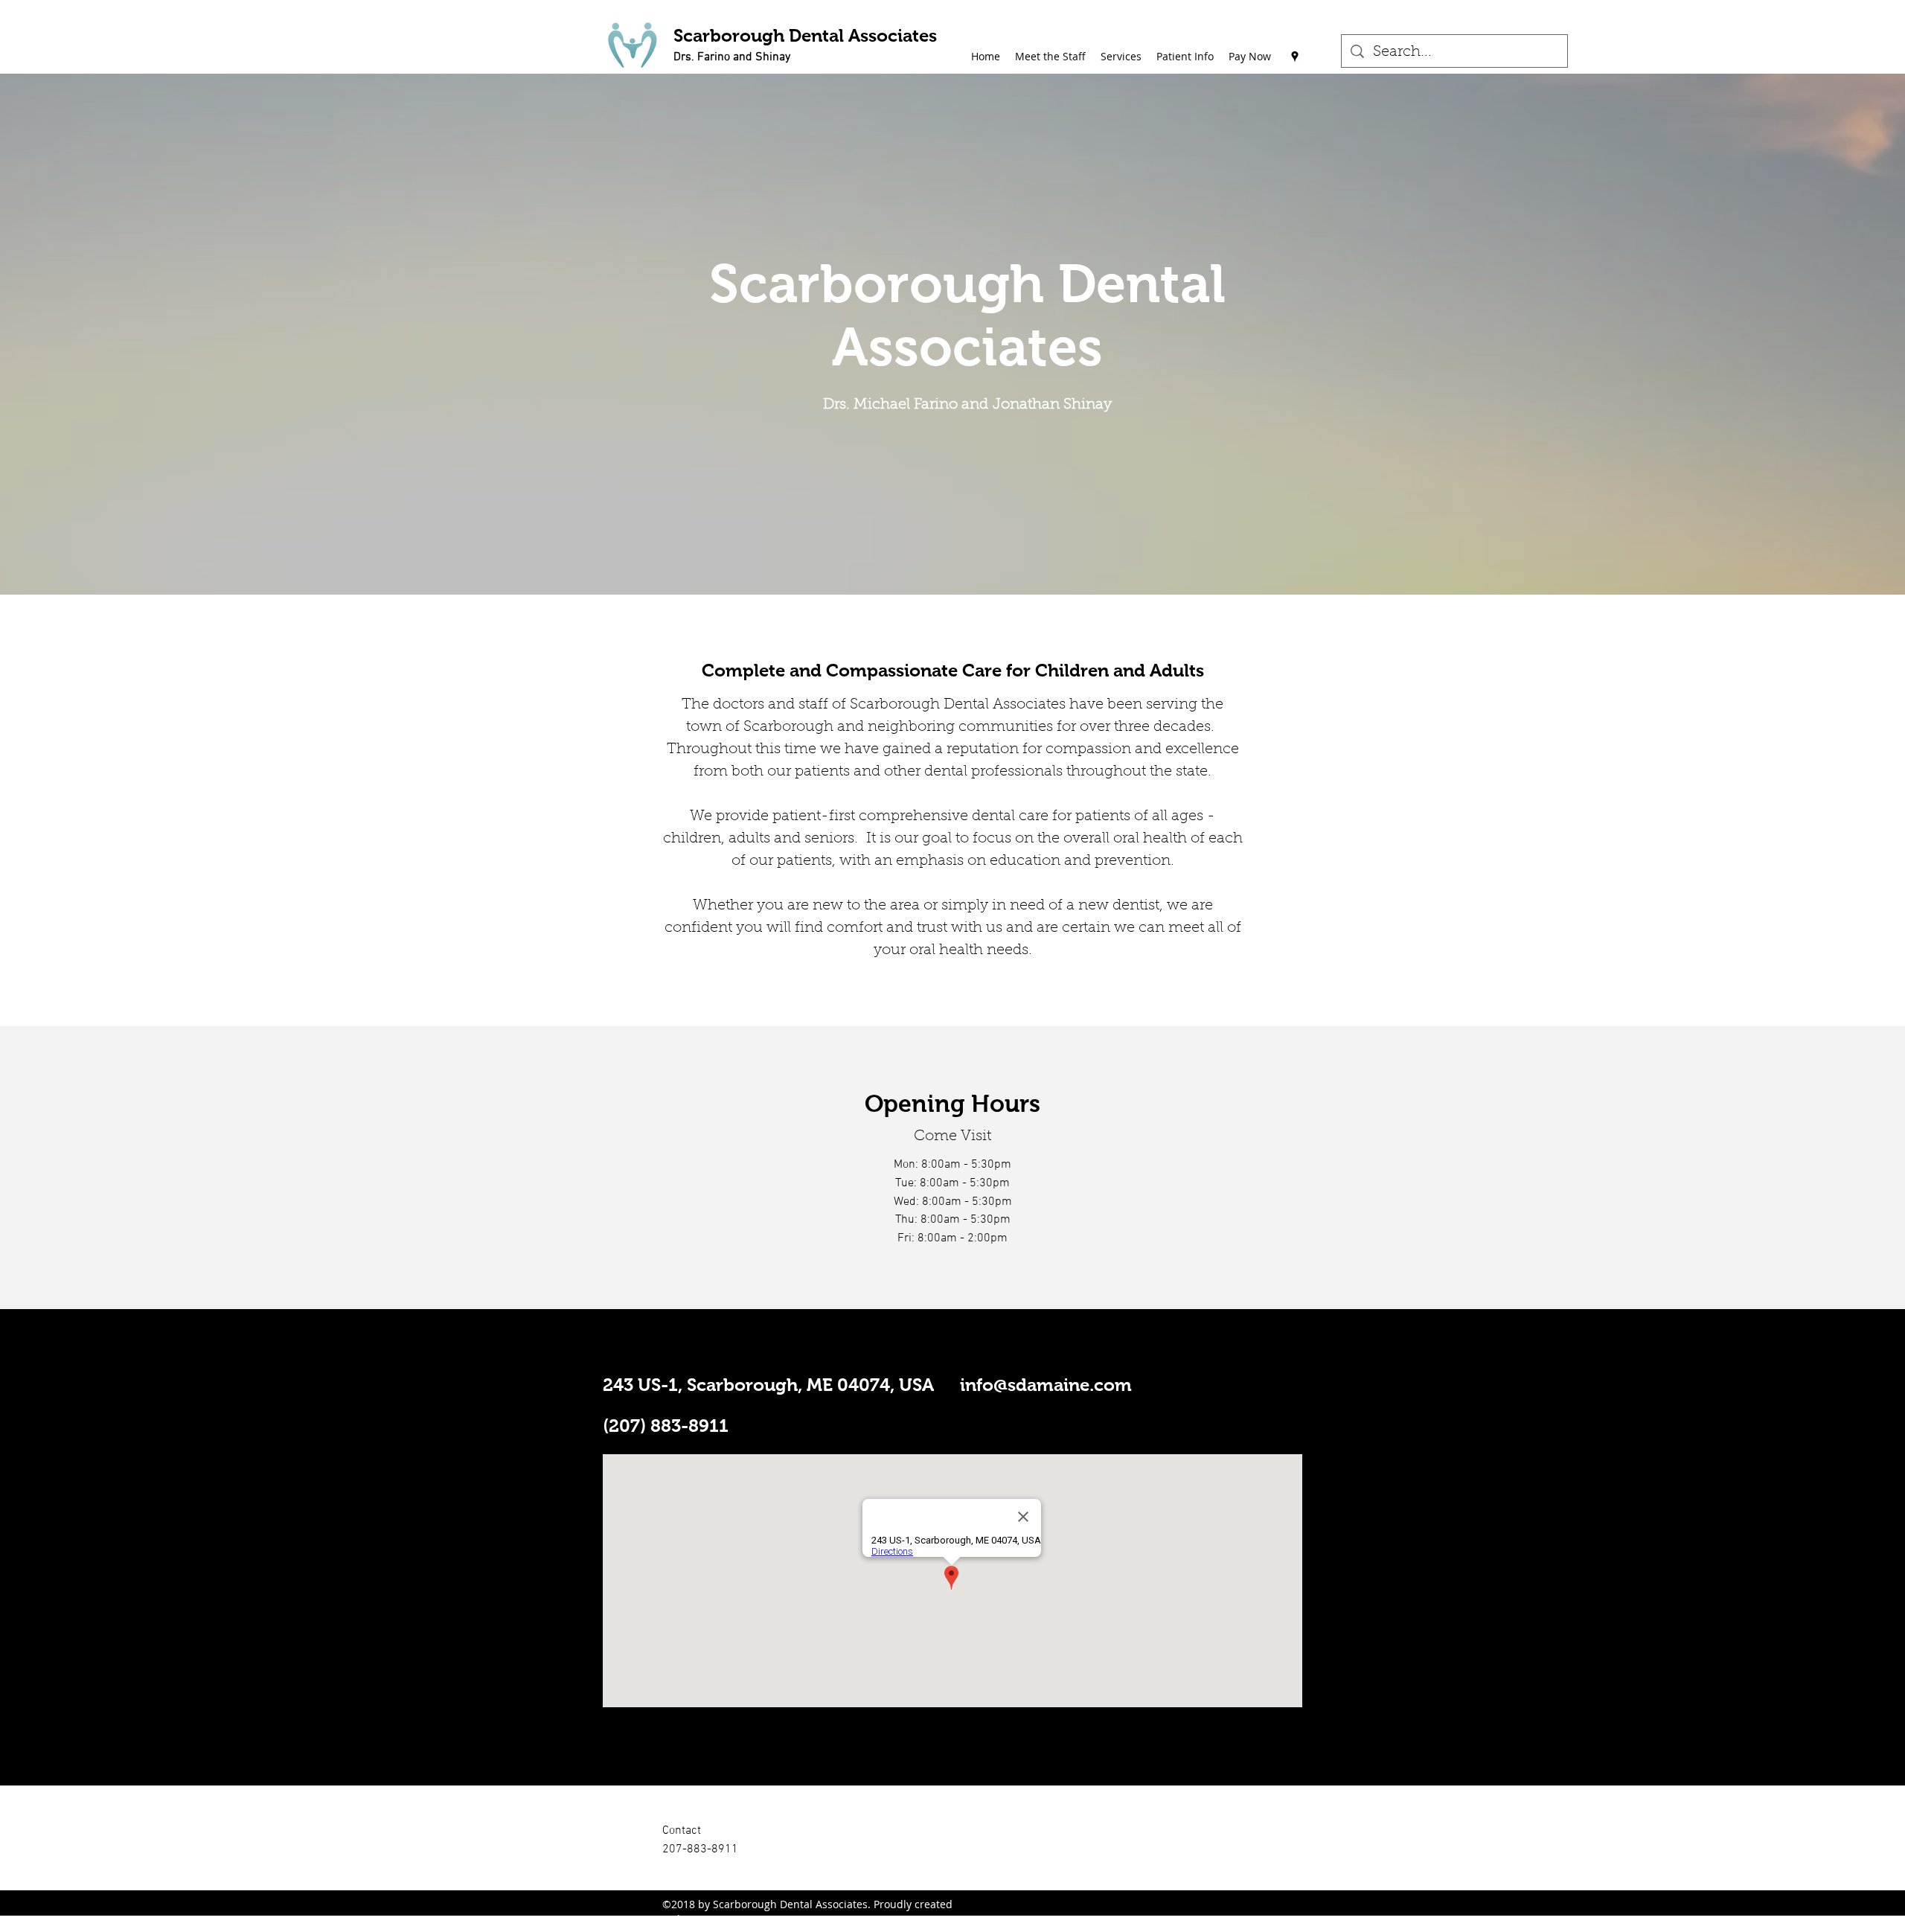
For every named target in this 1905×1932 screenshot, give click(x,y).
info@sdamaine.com (1046, 1385)
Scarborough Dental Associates (805, 35)
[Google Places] (1295, 57)
